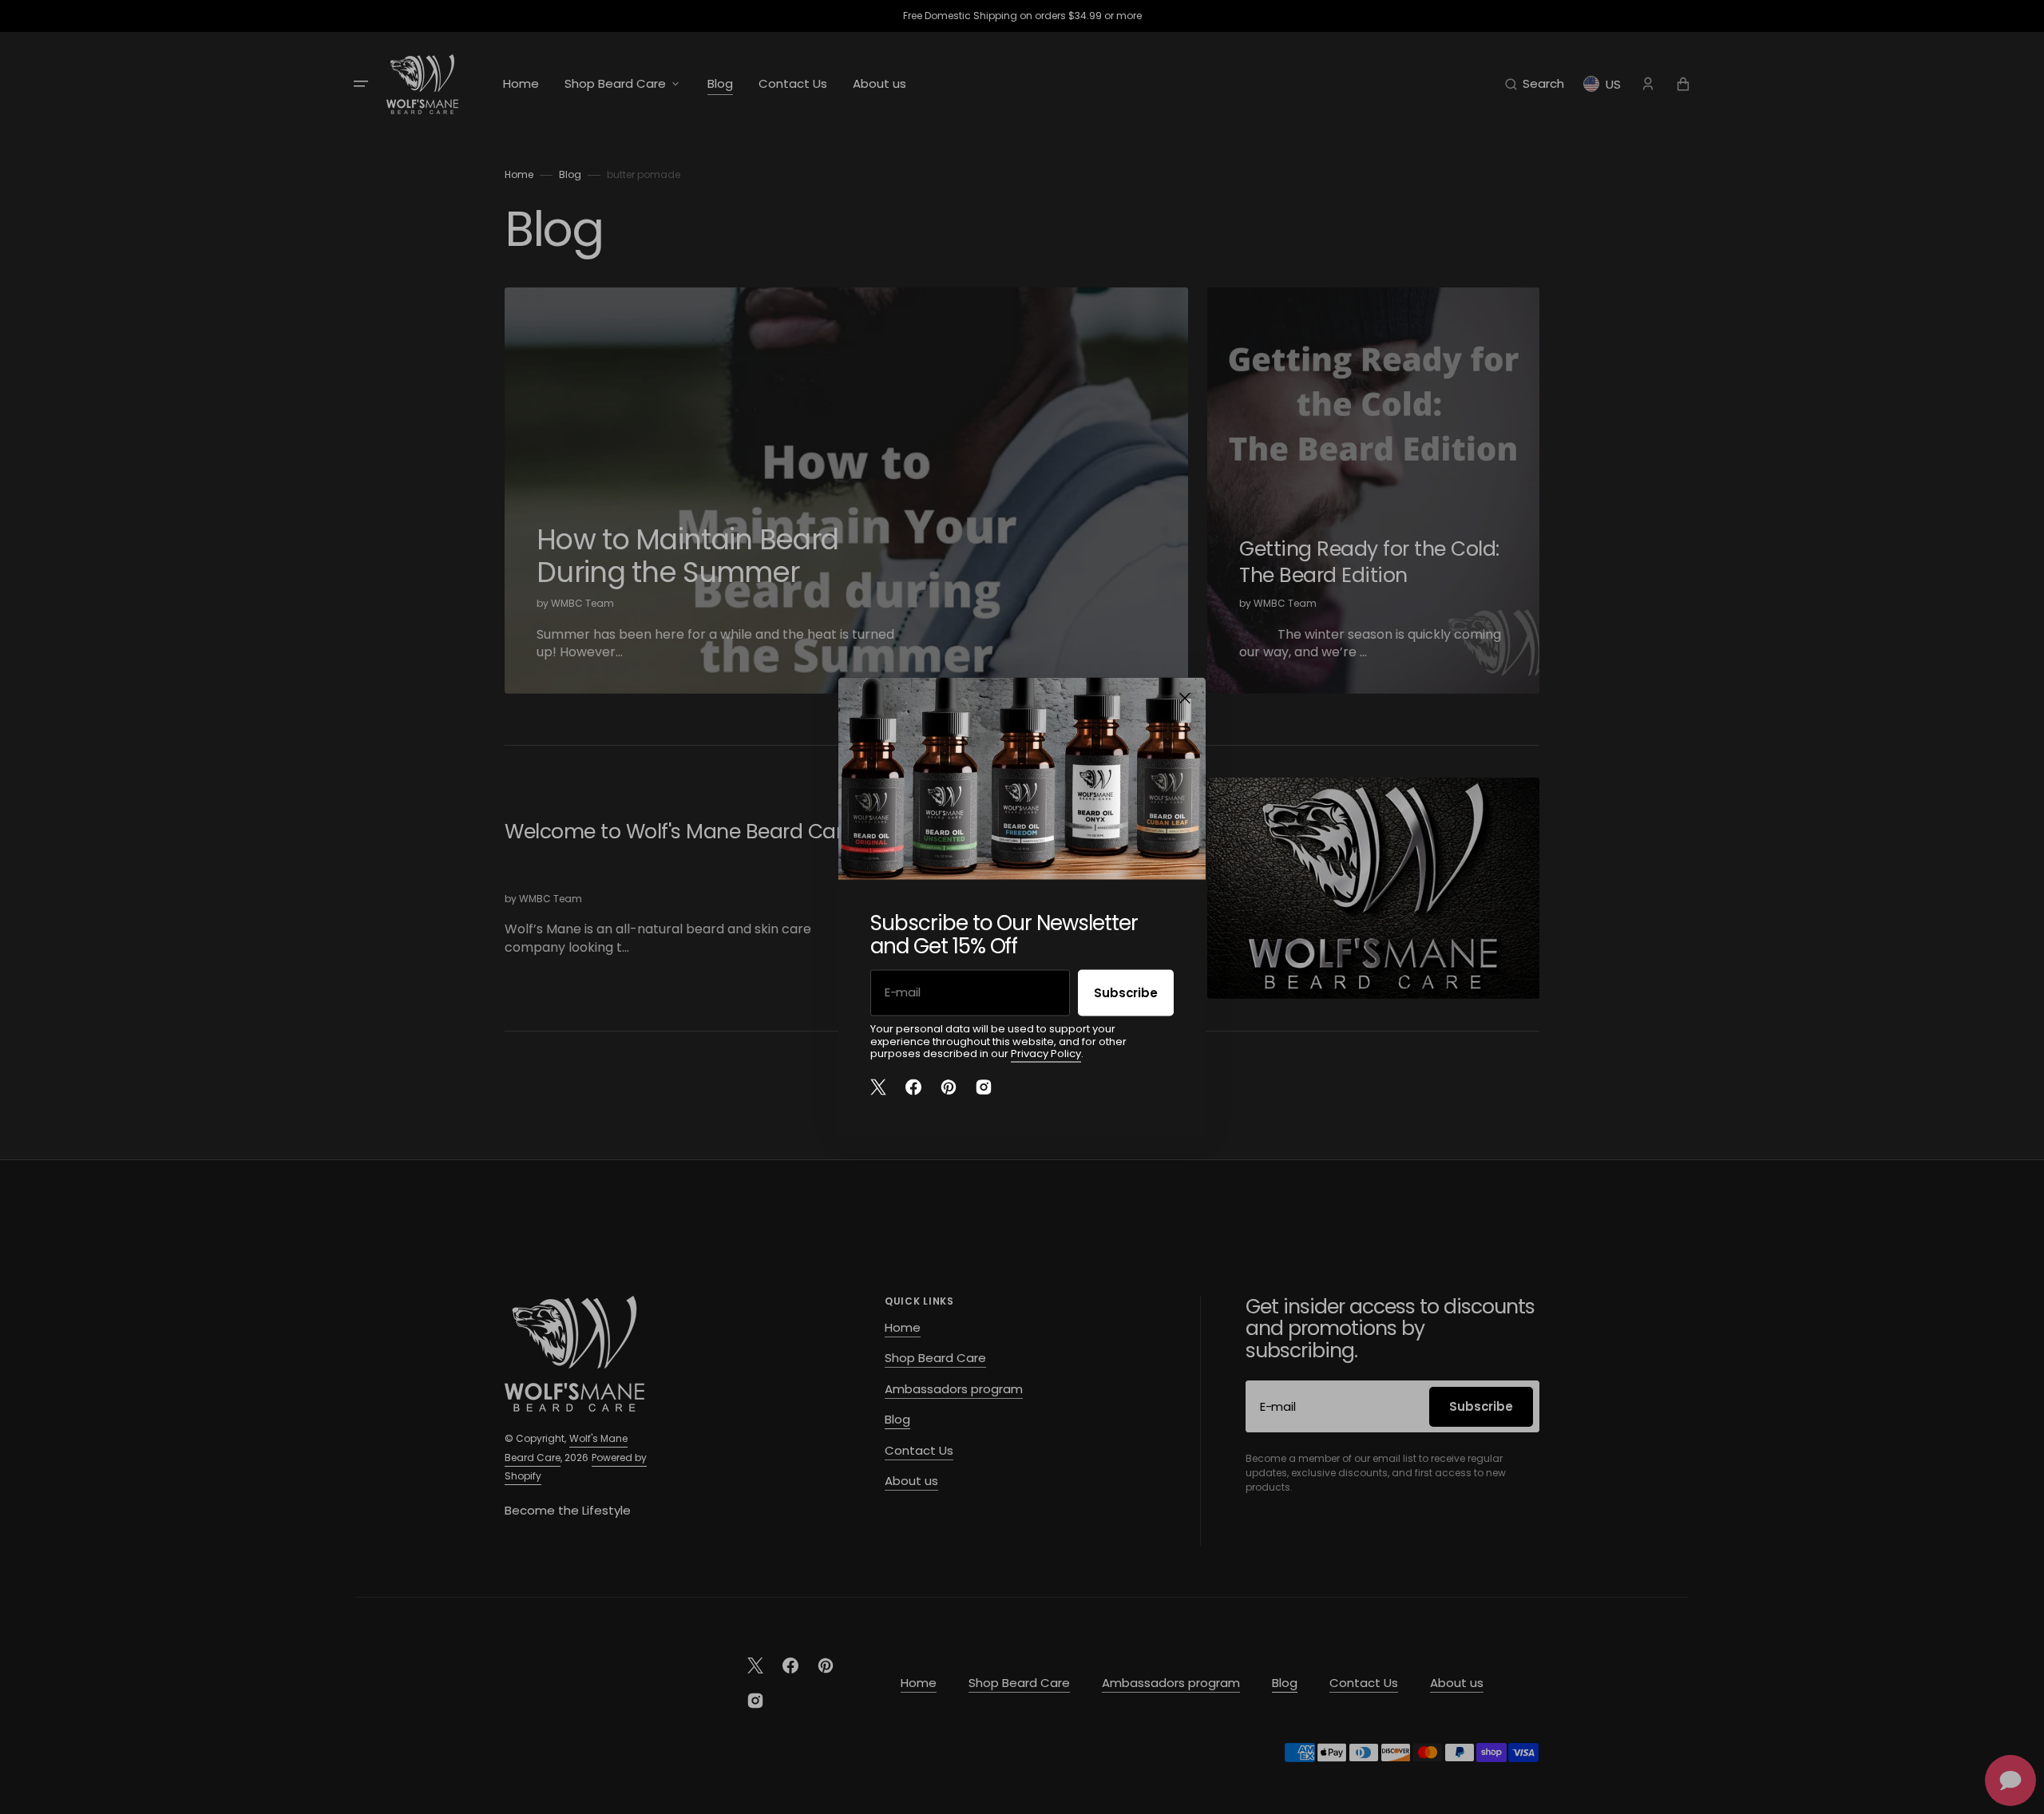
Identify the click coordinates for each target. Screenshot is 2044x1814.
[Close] (1185, 699)
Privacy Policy (1046, 1054)
